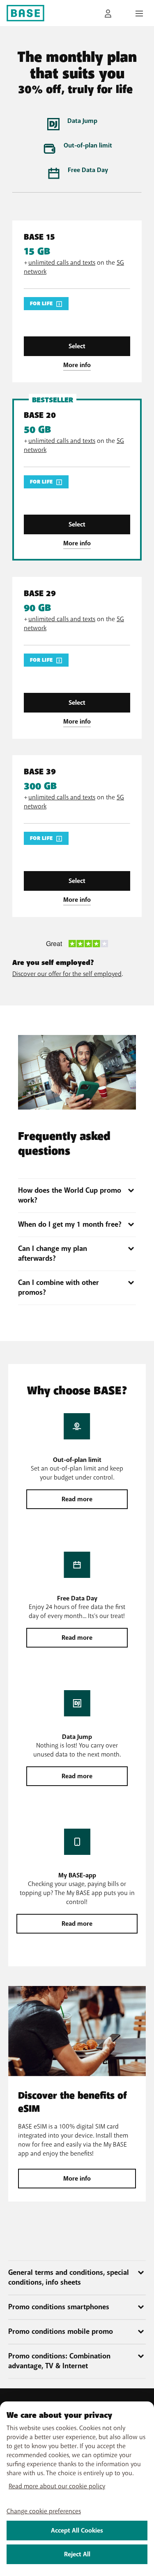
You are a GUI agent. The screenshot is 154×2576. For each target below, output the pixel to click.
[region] (77, 2489)
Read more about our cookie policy (57, 2486)
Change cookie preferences (44, 2511)
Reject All (77, 2554)
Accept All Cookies (77, 2531)
